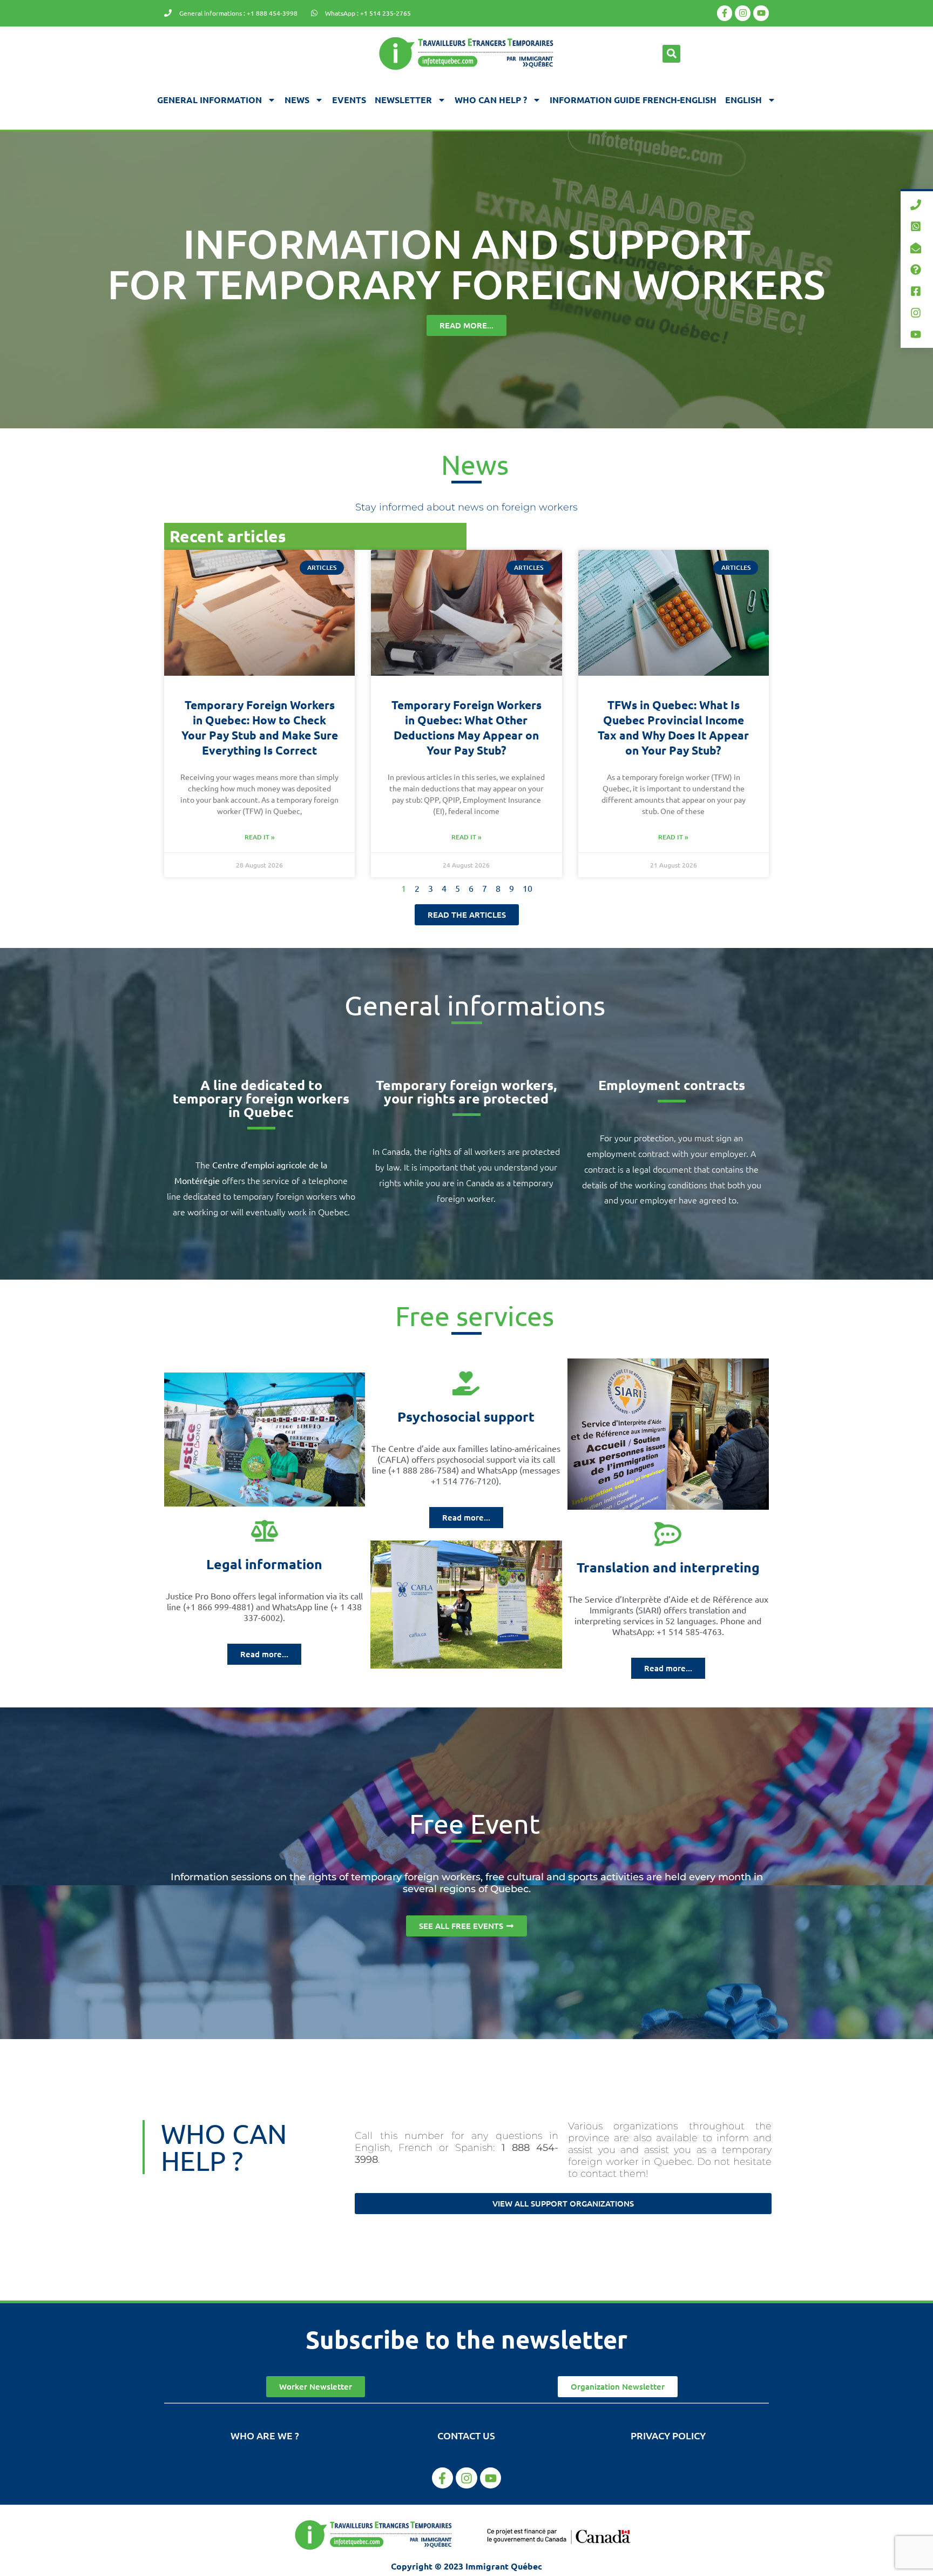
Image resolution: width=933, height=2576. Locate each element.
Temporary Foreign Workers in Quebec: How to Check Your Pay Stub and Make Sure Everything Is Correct (260, 727)
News (297, 100)
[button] (671, 54)
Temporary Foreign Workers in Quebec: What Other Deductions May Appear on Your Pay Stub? (466, 727)
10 (528, 888)
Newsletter (403, 100)
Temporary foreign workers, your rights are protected (466, 1091)
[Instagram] (743, 13)
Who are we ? (265, 2435)
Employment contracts (672, 1085)
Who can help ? (491, 100)
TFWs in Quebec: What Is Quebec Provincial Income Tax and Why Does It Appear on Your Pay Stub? (673, 727)
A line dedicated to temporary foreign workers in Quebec (261, 1098)
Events (349, 100)
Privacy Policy (668, 2435)
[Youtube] (761, 13)
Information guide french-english (633, 100)
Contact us (466, 2435)
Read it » (260, 837)
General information (209, 100)
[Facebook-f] (725, 13)
